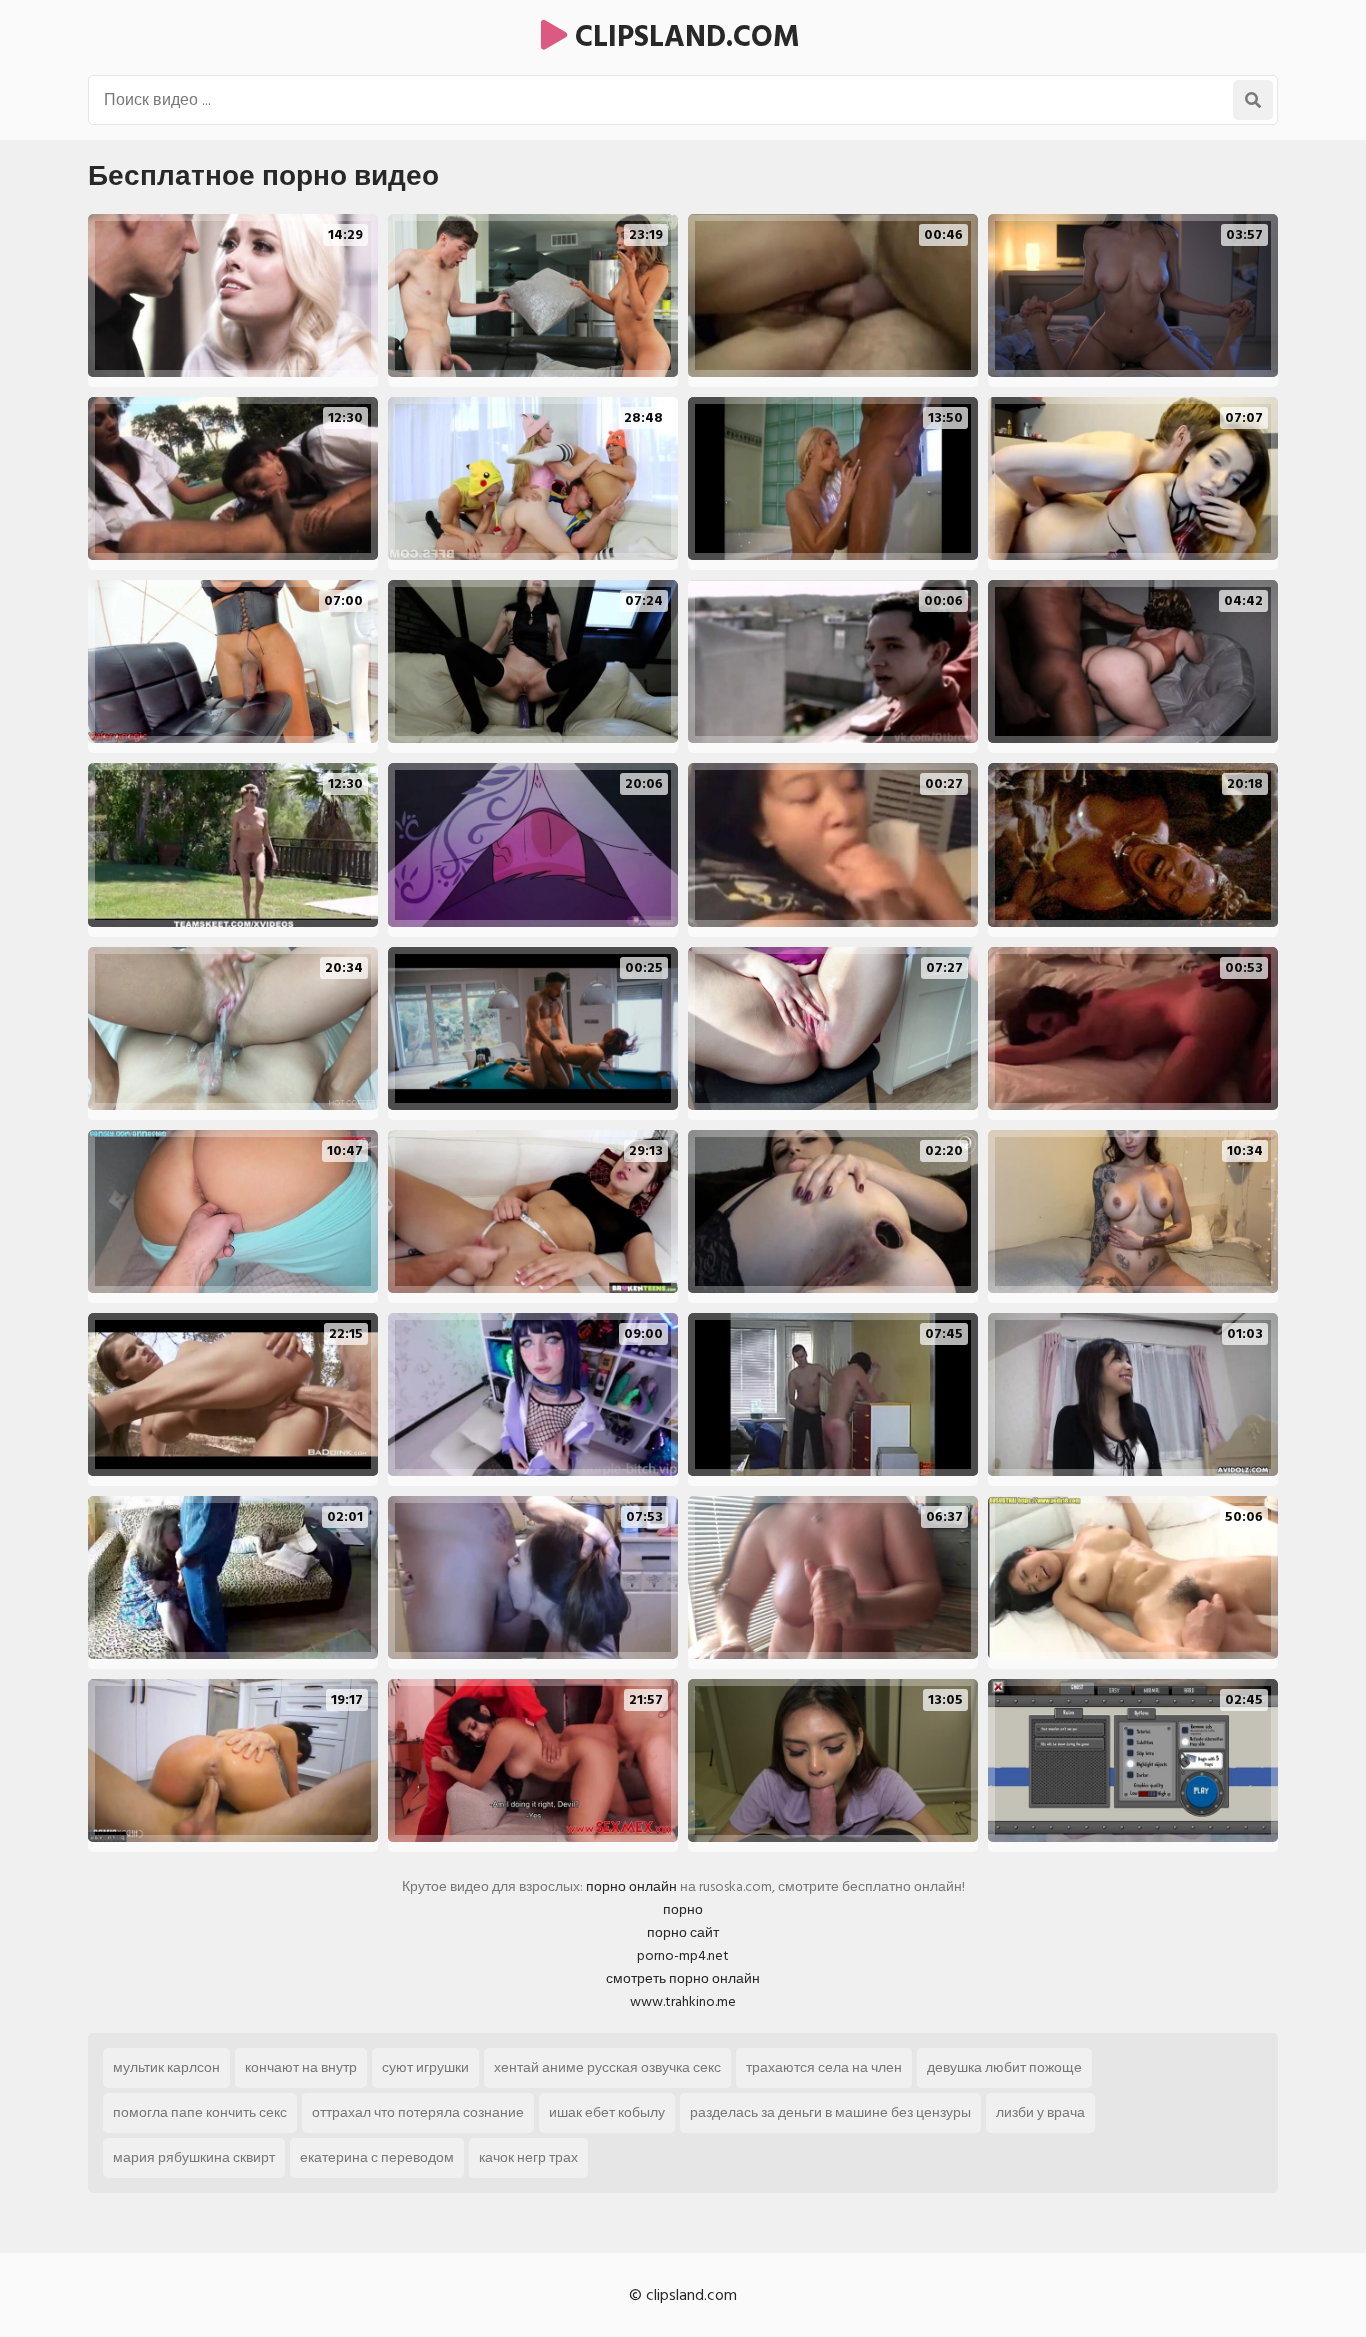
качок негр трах (528, 2157)
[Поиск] (1253, 100)
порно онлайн (631, 1886)
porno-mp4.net (683, 1955)
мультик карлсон (166, 2067)
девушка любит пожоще (1004, 2067)
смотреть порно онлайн (683, 1978)
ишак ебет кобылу (607, 2112)
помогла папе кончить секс (200, 2112)
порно (683, 1909)
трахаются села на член (824, 2067)
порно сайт (683, 1932)
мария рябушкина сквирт (194, 2157)
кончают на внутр (301, 2067)
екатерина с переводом (377, 2157)
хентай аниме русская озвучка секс (607, 2067)
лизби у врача (1040, 2112)
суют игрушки (425, 2067)
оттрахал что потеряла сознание (418, 2112)
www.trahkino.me (683, 2001)
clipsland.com (683, 37)
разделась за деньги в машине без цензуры (830, 2112)
